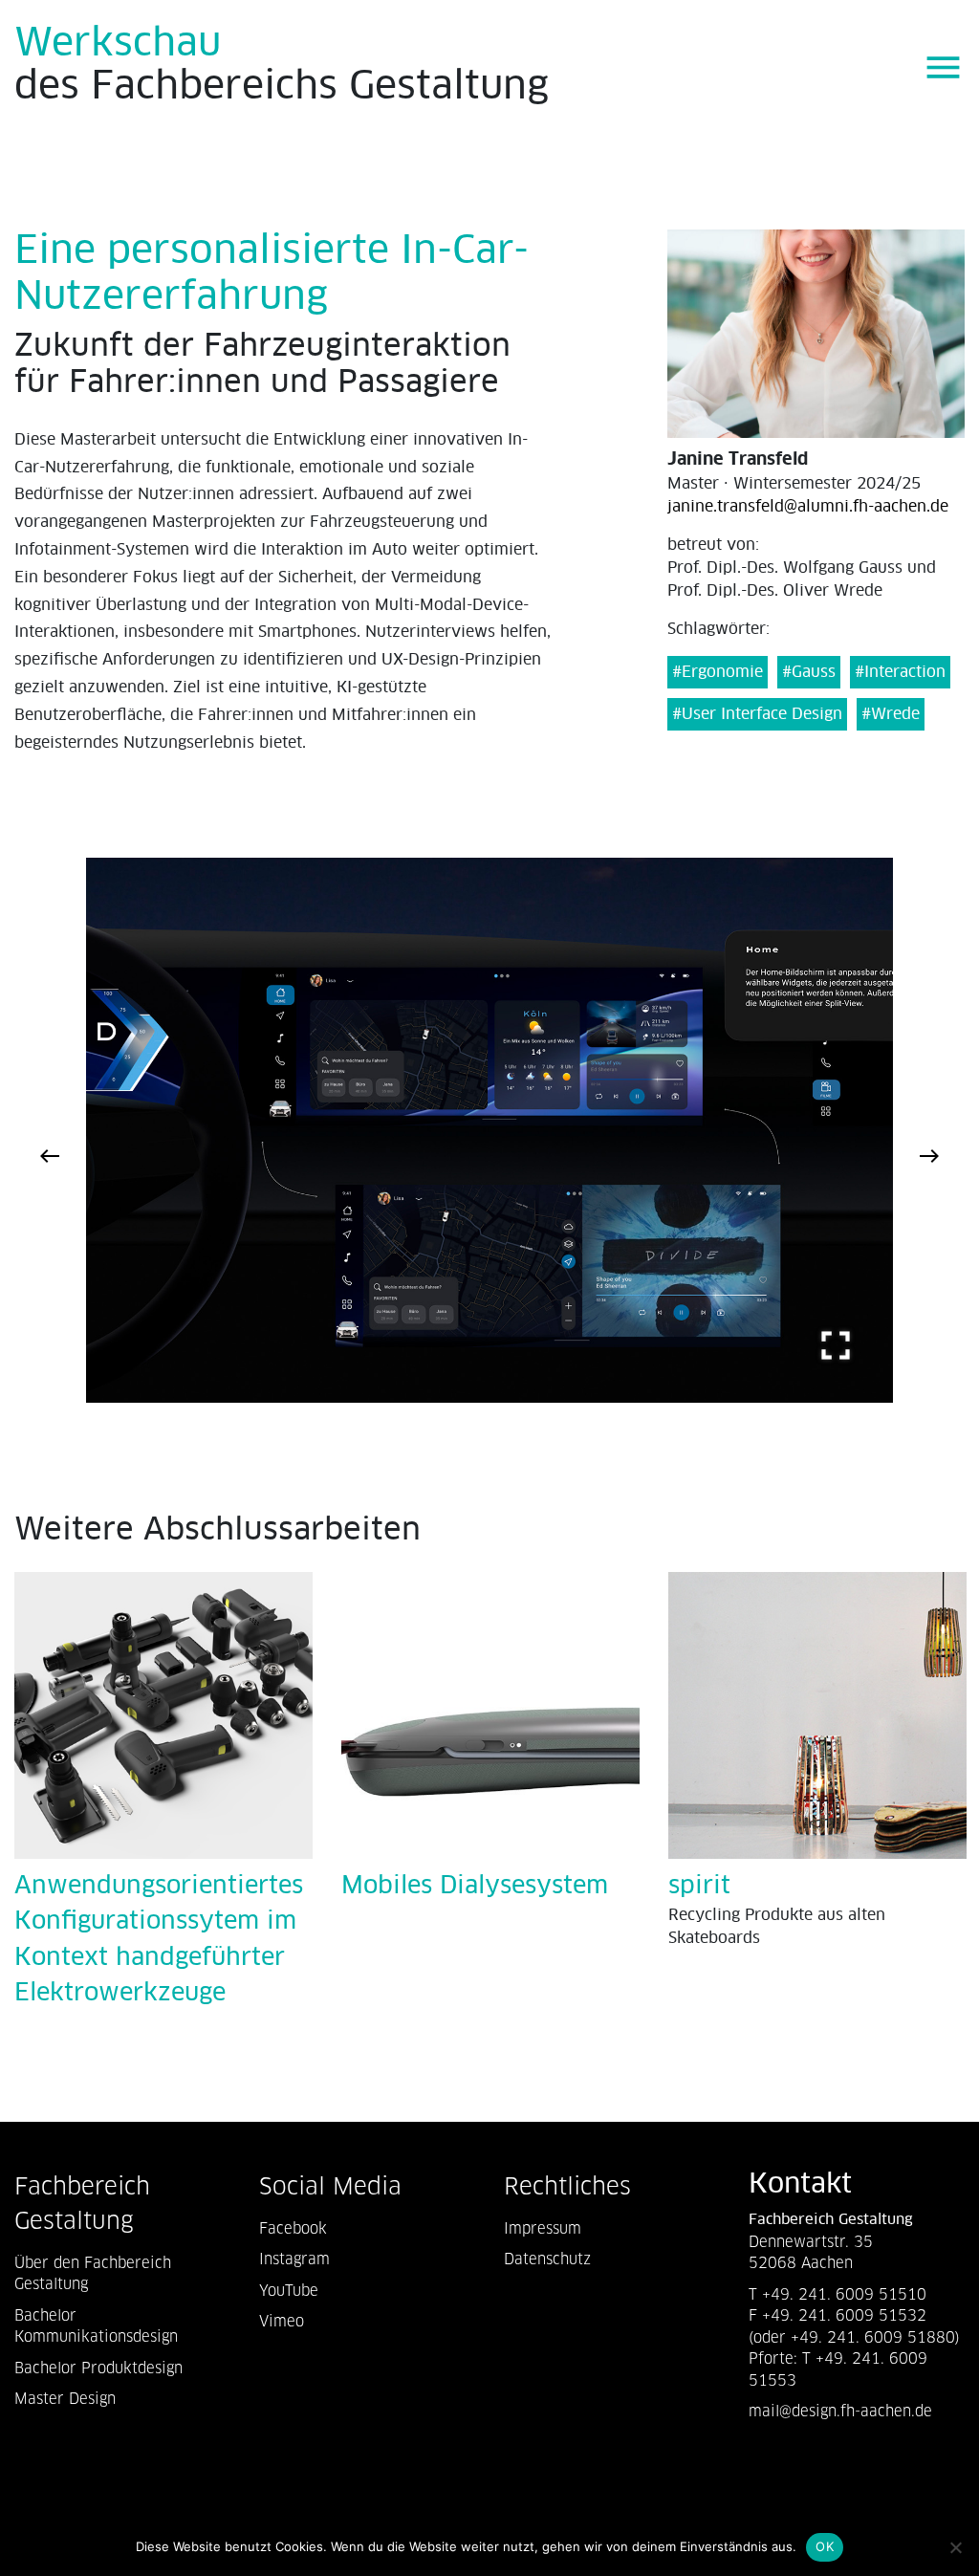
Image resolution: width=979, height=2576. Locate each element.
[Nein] (955, 2547)
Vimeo (282, 2321)
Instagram (294, 2259)
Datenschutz (547, 2259)
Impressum (543, 2228)
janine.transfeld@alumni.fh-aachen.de (808, 507)
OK (825, 2546)
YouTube (289, 2291)
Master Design (65, 2399)
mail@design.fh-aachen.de (843, 2411)
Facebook (293, 2228)
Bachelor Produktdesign (98, 2368)
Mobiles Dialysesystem (475, 1886)
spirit (699, 1886)
